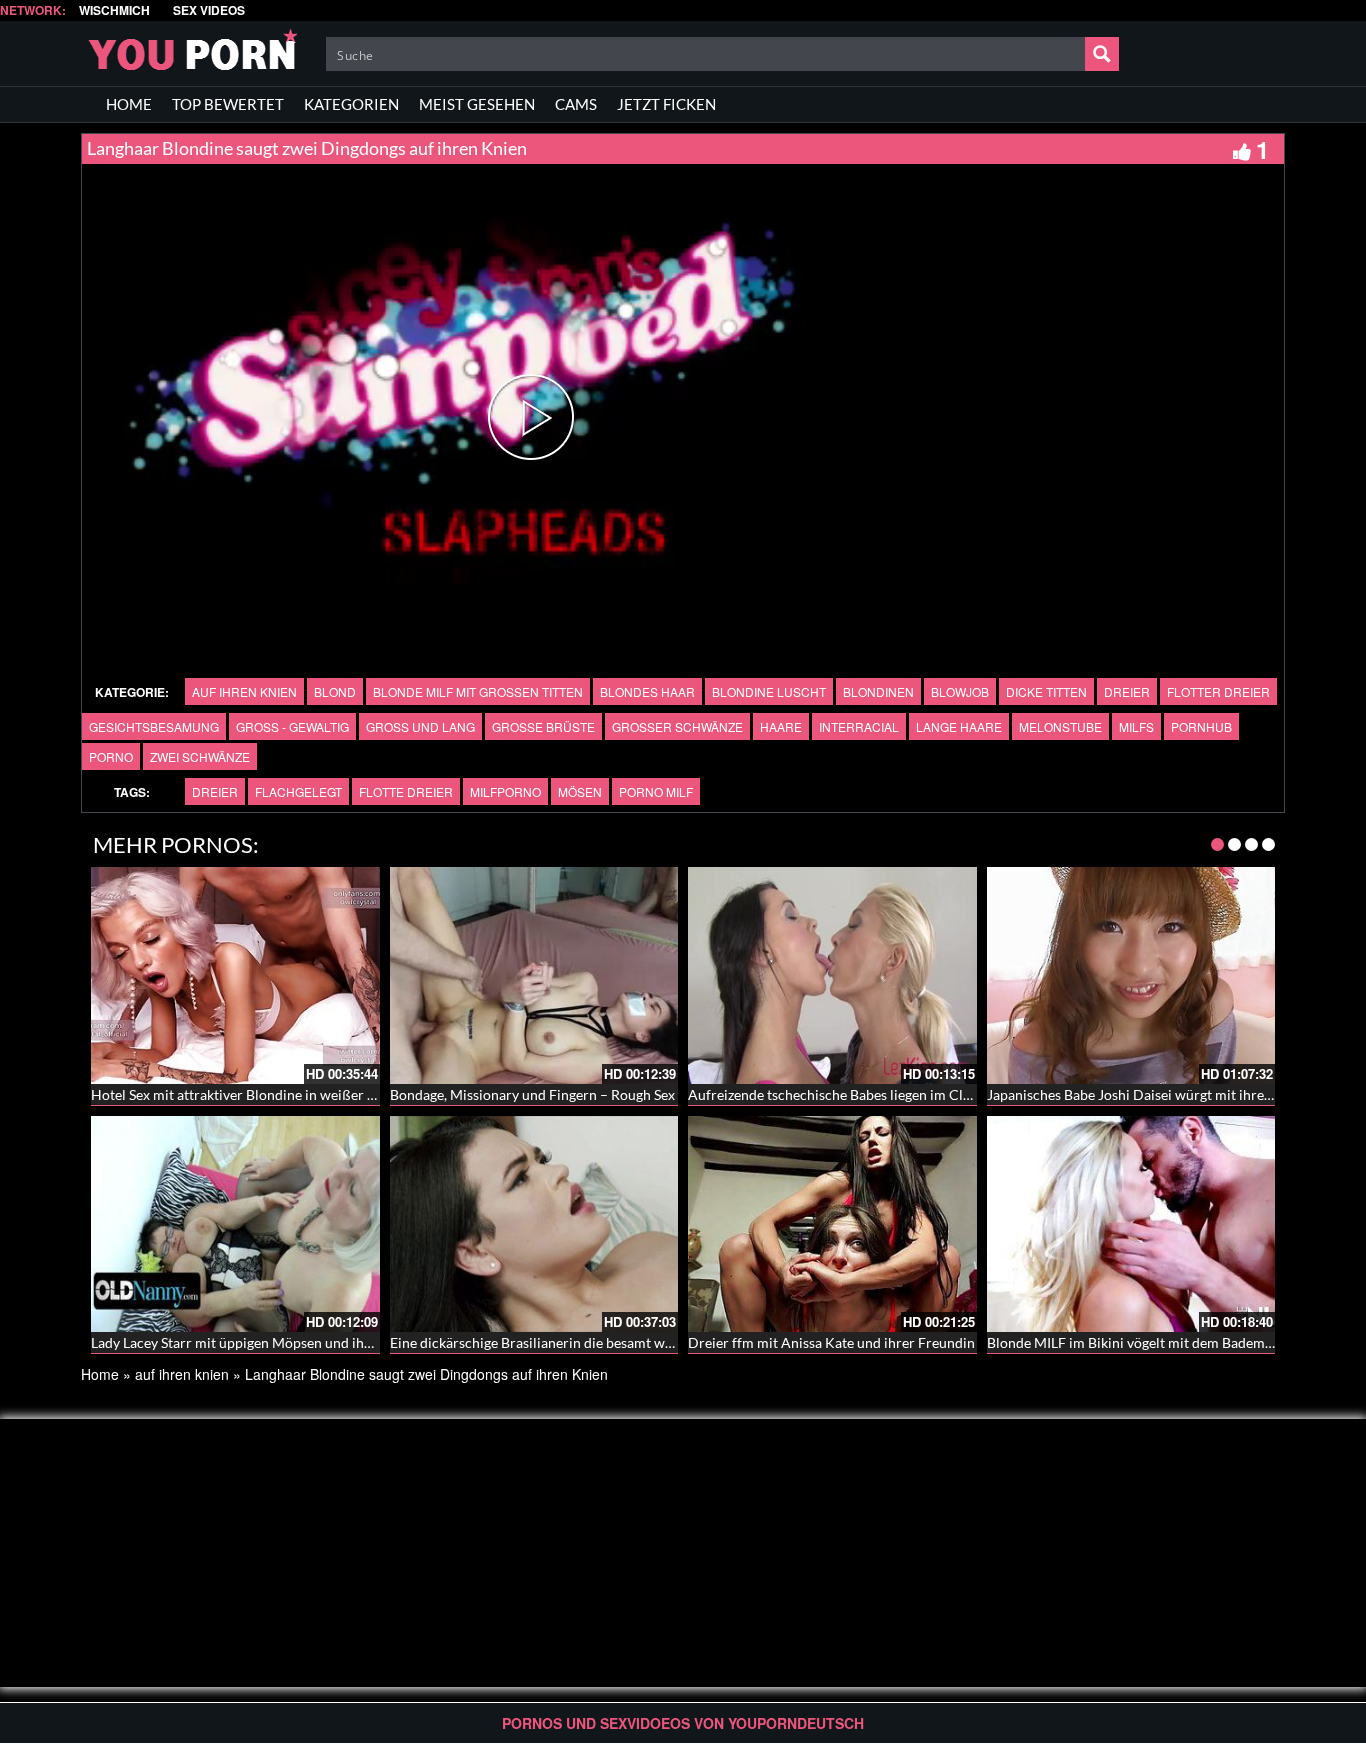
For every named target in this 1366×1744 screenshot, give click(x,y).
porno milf (656, 791)
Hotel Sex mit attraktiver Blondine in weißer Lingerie (254, 1094)
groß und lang (420, 726)
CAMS (576, 104)
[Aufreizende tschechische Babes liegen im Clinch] (832, 975)
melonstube (1060, 726)
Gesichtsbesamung (154, 726)
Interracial (859, 726)
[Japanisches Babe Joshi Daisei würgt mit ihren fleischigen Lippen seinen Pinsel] (1131, 975)
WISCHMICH (114, 10)
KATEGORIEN (351, 104)
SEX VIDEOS (209, 10)
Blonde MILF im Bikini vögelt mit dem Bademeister (1143, 1342)
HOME (129, 104)
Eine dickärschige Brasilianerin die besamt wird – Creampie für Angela (608, 1342)
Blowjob (960, 691)
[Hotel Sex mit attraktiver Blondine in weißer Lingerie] (235, 975)
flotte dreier (406, 791)
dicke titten (1046, 691)
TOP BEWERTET (228, 104)
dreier (1127, 691)
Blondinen (878, 691)
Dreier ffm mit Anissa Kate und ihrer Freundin (831, 1342)
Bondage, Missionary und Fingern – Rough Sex (532, 1094)
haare (781, 726)
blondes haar (647, 691)
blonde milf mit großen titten (478, 691)
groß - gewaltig (292, 726)
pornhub (1201, 726)
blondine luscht (769, 691)
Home (100, 1374)
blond (335, 691)
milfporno (505, 791)
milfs (1136, 726)
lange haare (959, 726)
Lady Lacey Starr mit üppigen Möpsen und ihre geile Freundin (280, 1342)
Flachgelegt (298, 791)
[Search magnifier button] (1102, 54)
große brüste (543, 726)
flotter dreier (1218, 691)
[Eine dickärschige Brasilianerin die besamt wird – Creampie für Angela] (534, 1224)
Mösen (580, 791)
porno (111, 756)
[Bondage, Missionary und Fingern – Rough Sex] (534, 975)
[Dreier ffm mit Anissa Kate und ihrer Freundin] (832, 1224)
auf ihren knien (244, 691)
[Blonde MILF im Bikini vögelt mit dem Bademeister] (1131, 1224)
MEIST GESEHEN (477, 104)
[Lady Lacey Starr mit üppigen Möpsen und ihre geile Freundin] (235, 1224)
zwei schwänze (200, 756)
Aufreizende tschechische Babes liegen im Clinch (839, 1094)
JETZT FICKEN (666, 104)
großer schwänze (677, 726)
